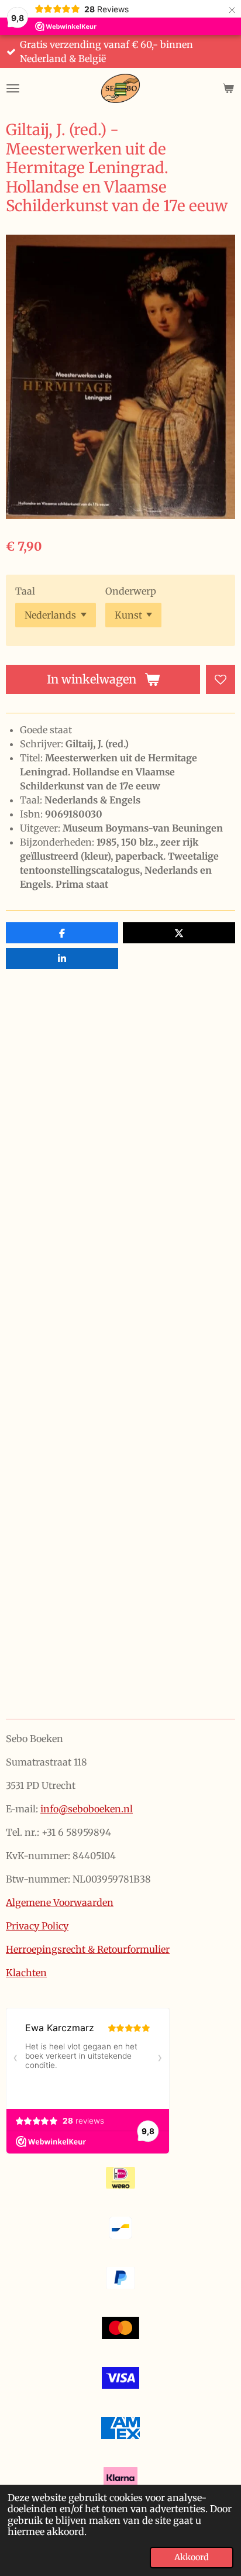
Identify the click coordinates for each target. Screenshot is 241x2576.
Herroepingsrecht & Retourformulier (88, 1949)
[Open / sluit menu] (13, 88)
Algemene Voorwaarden (60, 1902)
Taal (25, 591)
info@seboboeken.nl (87, 1809)
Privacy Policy (37, 1926)
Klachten (26, 1973)
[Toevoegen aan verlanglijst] (221, 679)
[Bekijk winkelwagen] (228, 88)
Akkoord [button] (192, 2557)
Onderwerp (131, 591)
